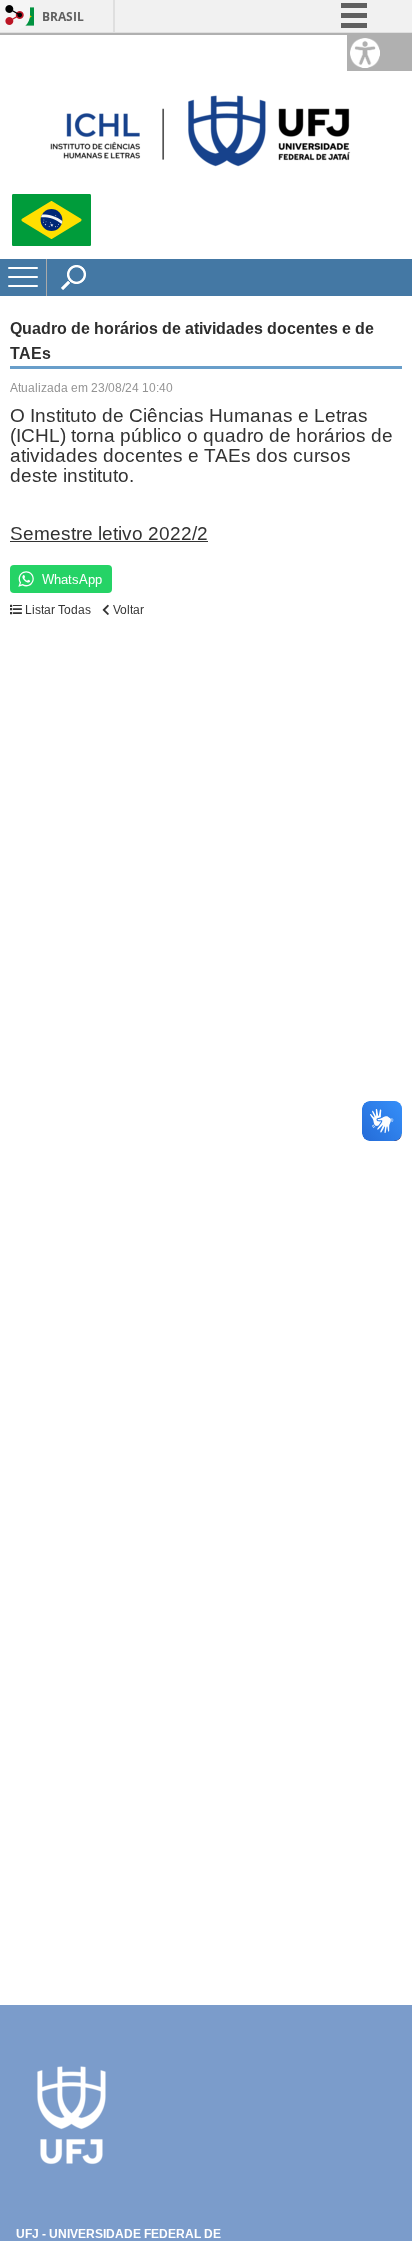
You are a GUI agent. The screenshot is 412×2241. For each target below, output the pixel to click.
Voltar (127, 610)
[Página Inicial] (200, 185)
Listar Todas (58, 610)
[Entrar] (15, 16)
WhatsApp (72, 579)
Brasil (63, 16)
